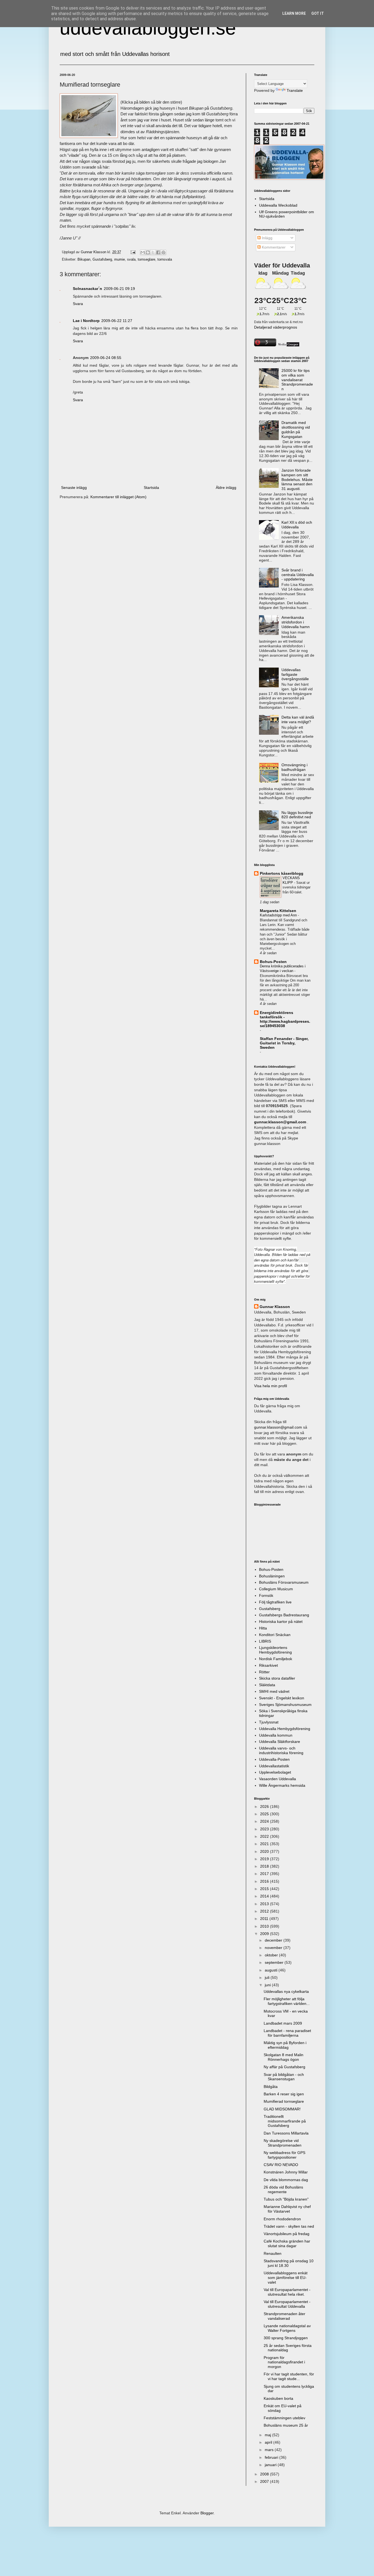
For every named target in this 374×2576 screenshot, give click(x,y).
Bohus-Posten (273, 962)
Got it (318, 13)
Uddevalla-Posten (274, 1759)
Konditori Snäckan (275, 1635)
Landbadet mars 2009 (283, 2023)
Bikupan (84, 260)
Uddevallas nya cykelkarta (286, 1991)
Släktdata (267, 1685)
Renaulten (273, 2253)
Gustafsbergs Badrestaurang (284, 1615)
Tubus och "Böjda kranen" (286, 2199)
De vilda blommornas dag (286, 2180)
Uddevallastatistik (274, 1766)
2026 (265, 1806)
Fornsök (266, 1595)
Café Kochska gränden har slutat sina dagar (287, 2243)
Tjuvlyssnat (269, 1722)
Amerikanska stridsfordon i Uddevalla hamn (296, 622)
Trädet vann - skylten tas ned (289, 2226)
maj (268, 2435)
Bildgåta (271, 2087)
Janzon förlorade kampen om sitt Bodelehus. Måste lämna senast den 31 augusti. (297, 479)
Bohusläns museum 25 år (286, 2425)
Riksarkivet (268, 1665)
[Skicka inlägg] (133, 252)
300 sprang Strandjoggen (286, 2338)
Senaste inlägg (74, 488)
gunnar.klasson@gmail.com (278, 1427)
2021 (265, 1844)
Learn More (294, 13)
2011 (265, 1919)
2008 (265, 2474)
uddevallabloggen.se (148, 28)
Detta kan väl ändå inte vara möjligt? (298, 719)
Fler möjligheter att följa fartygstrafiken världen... (287, 2001)
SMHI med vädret (274, 1691)
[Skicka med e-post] (143, 252)
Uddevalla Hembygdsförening (285, 1729)
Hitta (263, 1628)
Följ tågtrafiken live (275, 1602)
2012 (265, 1911)
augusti (272, 1970)
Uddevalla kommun (276, 1735)
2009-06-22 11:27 (117, 321)
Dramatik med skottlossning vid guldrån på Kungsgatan (296, 429)
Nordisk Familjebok (276, 1659)
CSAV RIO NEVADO (281, 2165)
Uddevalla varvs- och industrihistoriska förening (281, 1750)
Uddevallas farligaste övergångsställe (295, 674)
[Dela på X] (153, 252)
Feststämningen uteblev (284, 2418)
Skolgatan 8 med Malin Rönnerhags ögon (284, 2057)
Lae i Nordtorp (86, 321)
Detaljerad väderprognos (276, 327)
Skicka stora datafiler (277, 1678)
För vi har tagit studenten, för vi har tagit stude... (289, 2376)
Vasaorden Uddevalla (277, 1779)
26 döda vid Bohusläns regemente (283, 2189)
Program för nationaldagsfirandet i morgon (284, 2362)
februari (272, 2457)
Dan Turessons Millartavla (286, 2133)
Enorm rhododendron (282, 2219)
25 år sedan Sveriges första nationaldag (288, 2348)
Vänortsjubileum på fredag (287, 2234)
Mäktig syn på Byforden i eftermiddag (285, 2045)
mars (270, 2450)
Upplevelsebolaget (275, 1772)
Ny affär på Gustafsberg (284, 2067)
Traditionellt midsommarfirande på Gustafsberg (285, 2121)
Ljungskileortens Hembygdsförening (275, 1650)
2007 (265, 2481)
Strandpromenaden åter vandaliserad (284, 2316)
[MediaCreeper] (288, 345)
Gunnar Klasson (275, 1307)
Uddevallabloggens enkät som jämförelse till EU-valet (286, 2278)
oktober (272, 1955)
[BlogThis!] (148, 252)
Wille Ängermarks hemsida (282, 1785)
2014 (265, 1896)
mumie (120, 260)
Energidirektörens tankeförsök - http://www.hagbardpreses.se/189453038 (285, 1019)
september (275, 1962)
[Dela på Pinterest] (163, 252)
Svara (78, 304)
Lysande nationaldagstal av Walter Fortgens (287, 2328)
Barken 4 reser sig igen (284, 2094)
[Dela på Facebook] (158, 252)
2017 (265, 1874)
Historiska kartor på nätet (281, 1622)
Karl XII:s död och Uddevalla (297, 525)
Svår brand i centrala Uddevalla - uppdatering (298, 575)
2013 (265, 1904)
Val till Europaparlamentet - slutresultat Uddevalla (287, 2304)
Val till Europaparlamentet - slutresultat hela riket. (287, 2292)
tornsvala (165, 260)
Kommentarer (273, 247)
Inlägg (267, 238)
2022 (265, 1836)
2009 (265, 1934)
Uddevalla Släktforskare (280, 1742)
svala (131, 260)
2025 (265, 1814)
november (274, 1948)
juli (268, 1977)
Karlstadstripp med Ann (279, 915)
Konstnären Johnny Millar (286, 2172)
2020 (265, 1851)
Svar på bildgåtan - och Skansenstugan (284, 2077)
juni (268, 1985)
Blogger (207, 2513)
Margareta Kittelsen (278, 911)
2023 (265, 1829)
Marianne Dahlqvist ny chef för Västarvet (287, 2209)
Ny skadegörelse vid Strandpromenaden (283, 2143)
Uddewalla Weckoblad (278, 205)
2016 (265, 1881)
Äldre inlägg (226, 488)
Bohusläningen (272, 1576)
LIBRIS (265, 1641)
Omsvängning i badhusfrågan (294, 767)
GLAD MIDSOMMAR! (282, 2109)
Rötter (264, 1672)
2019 (265, 1859)
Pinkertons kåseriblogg (282, 873)
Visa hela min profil (271, 1386)
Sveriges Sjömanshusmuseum (285, 1705)
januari (271, 2465)
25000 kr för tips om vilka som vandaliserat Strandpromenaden (297, 380)
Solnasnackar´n (87, 289)
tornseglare (146, 260)
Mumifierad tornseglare (284, 2101)
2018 (265, 1866)
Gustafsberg (102, 260)
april (269, 2442)
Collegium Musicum (276, 1589)
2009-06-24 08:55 (106, 358)
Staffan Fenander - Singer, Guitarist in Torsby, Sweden (284, 1043)
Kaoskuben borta (278, 2398)
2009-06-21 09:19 (119, 289)
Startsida (151, 488)
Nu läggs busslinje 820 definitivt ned (297, 815)
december (274, 1940)
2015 (265, 1889)
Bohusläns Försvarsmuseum (284, 1582)
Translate (295, 90)
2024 (265, 1821)
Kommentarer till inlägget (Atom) (118, 497)
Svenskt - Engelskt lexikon (282, 1698)
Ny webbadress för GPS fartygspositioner (284, 2155)
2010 (265, 1926)
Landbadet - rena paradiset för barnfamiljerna (287, 2033)
